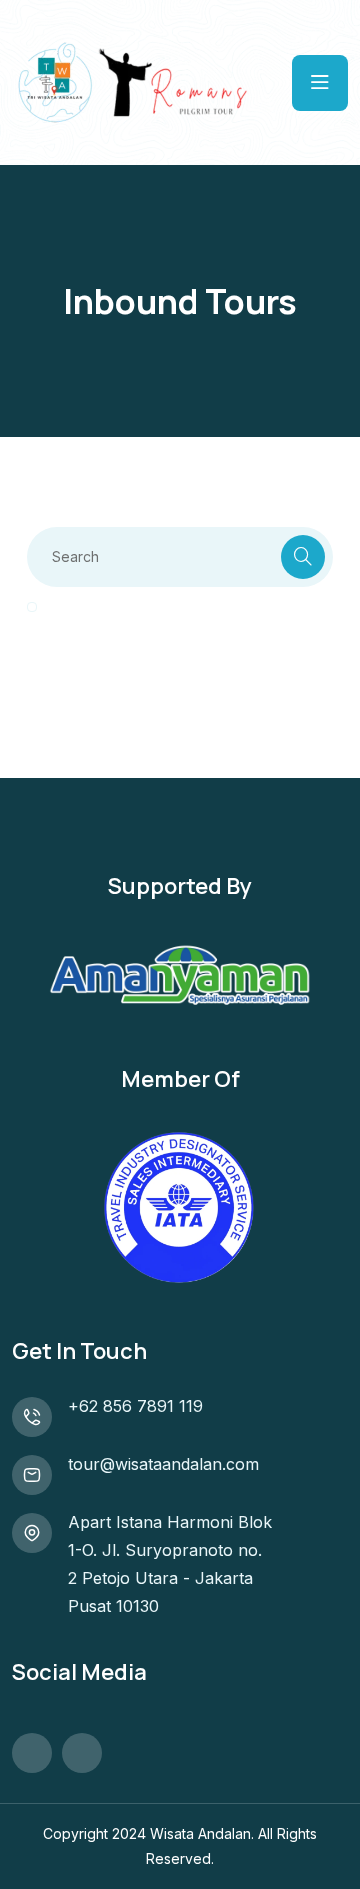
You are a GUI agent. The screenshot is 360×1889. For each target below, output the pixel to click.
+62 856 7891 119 (135, 1406)
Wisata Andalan (200, 1833)
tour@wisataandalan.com (163, 1464)
